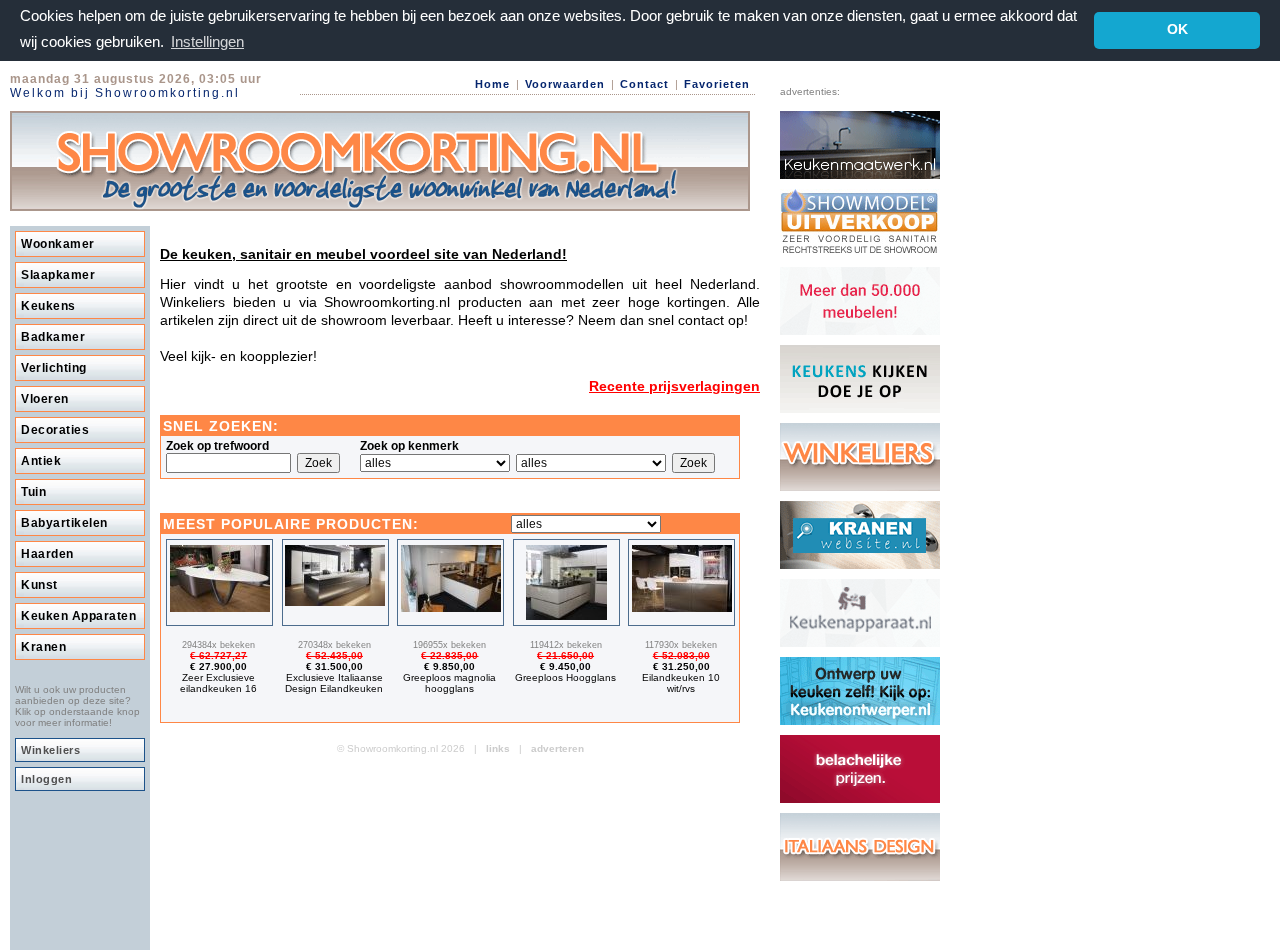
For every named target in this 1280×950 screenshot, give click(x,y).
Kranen (43, 647)
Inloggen (46, 779)
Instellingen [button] (207, 41)
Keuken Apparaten (78, 616)
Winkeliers (50, 750)
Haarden (47, 554)
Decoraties (55, 430)
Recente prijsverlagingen (674, 386)
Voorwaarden (565, 84)
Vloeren (45, 399)
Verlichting (54, 368)
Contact (644, 84)
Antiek (41, 461)
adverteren (557, 748)
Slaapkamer (58, 275)
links (498, 748)
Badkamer (53, 337)
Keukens (48, 306)
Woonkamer (58, 244)
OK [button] (1177, 29)
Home (492, 84)
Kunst (39, 585)
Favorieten (717, 84)
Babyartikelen (64, 523)
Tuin (33, 492)
